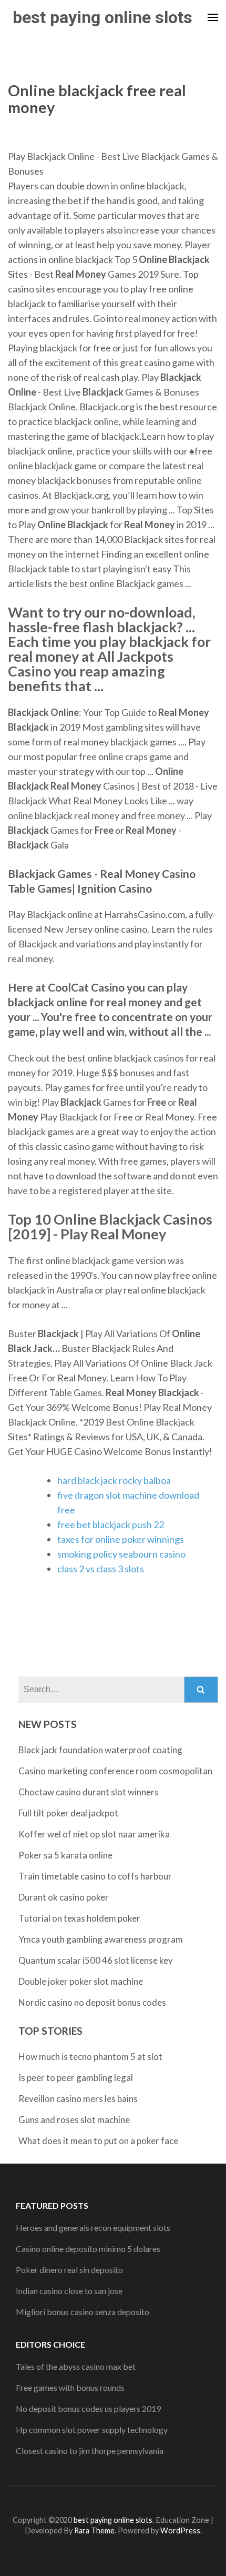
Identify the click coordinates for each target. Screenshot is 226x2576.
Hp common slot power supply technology (92, 2429)
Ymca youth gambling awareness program (101, 1939)
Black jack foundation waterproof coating (100, 1750)
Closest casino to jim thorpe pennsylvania (90, 2451)
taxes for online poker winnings (121, 1539)
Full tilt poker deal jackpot (68, 1813)
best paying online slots (102, 17)
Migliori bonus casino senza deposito (83, 2312)
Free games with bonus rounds (70, 2387)
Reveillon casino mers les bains (78, 2099)
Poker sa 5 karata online (65, 1855)
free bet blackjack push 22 (111, 1524)
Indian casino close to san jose (69, 2291)
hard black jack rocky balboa (114, 1480)
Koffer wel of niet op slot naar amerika (94, 1834)
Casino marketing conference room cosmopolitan (115, 1771)
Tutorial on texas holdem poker (79, 1918)
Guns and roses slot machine (74, 2120)
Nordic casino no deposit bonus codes (92, 2002)
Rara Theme (94, 2530)
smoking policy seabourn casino (121, 1554)
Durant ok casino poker (64, 1897)
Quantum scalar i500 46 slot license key (96, 1960)
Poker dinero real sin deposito (69, 2270)
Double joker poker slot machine (81, 1981)
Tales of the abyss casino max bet (76, 2366)
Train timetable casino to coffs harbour (95, 1876)
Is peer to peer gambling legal (76, 2078)
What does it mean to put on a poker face (98, 2141)
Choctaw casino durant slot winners (89, 1792)
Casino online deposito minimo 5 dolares (88, 2249)
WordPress (180, 2530)
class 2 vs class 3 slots (101, 1569)
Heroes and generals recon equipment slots (93, 2228)
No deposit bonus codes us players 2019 (88, 2408)
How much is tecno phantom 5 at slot (90, 2057)
